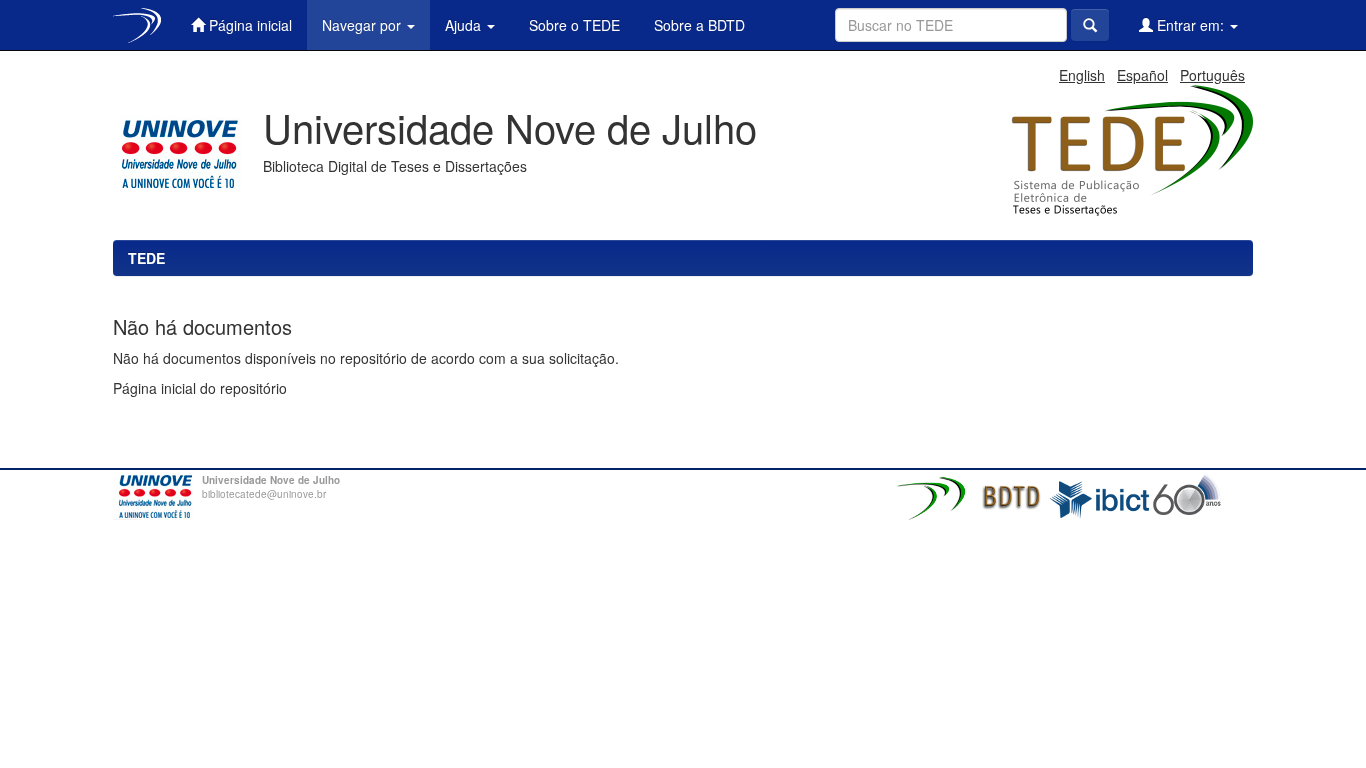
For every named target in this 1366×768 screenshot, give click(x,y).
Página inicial (248, 25)
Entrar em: (1190, 25)
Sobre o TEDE (572, 25)
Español (1142, 75)
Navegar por (363, 25)
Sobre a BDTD (697, 25)
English (1082, 75)
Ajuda (465, 25)
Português (1212, 75)
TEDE (146, 258)
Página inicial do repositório (200, 388)
